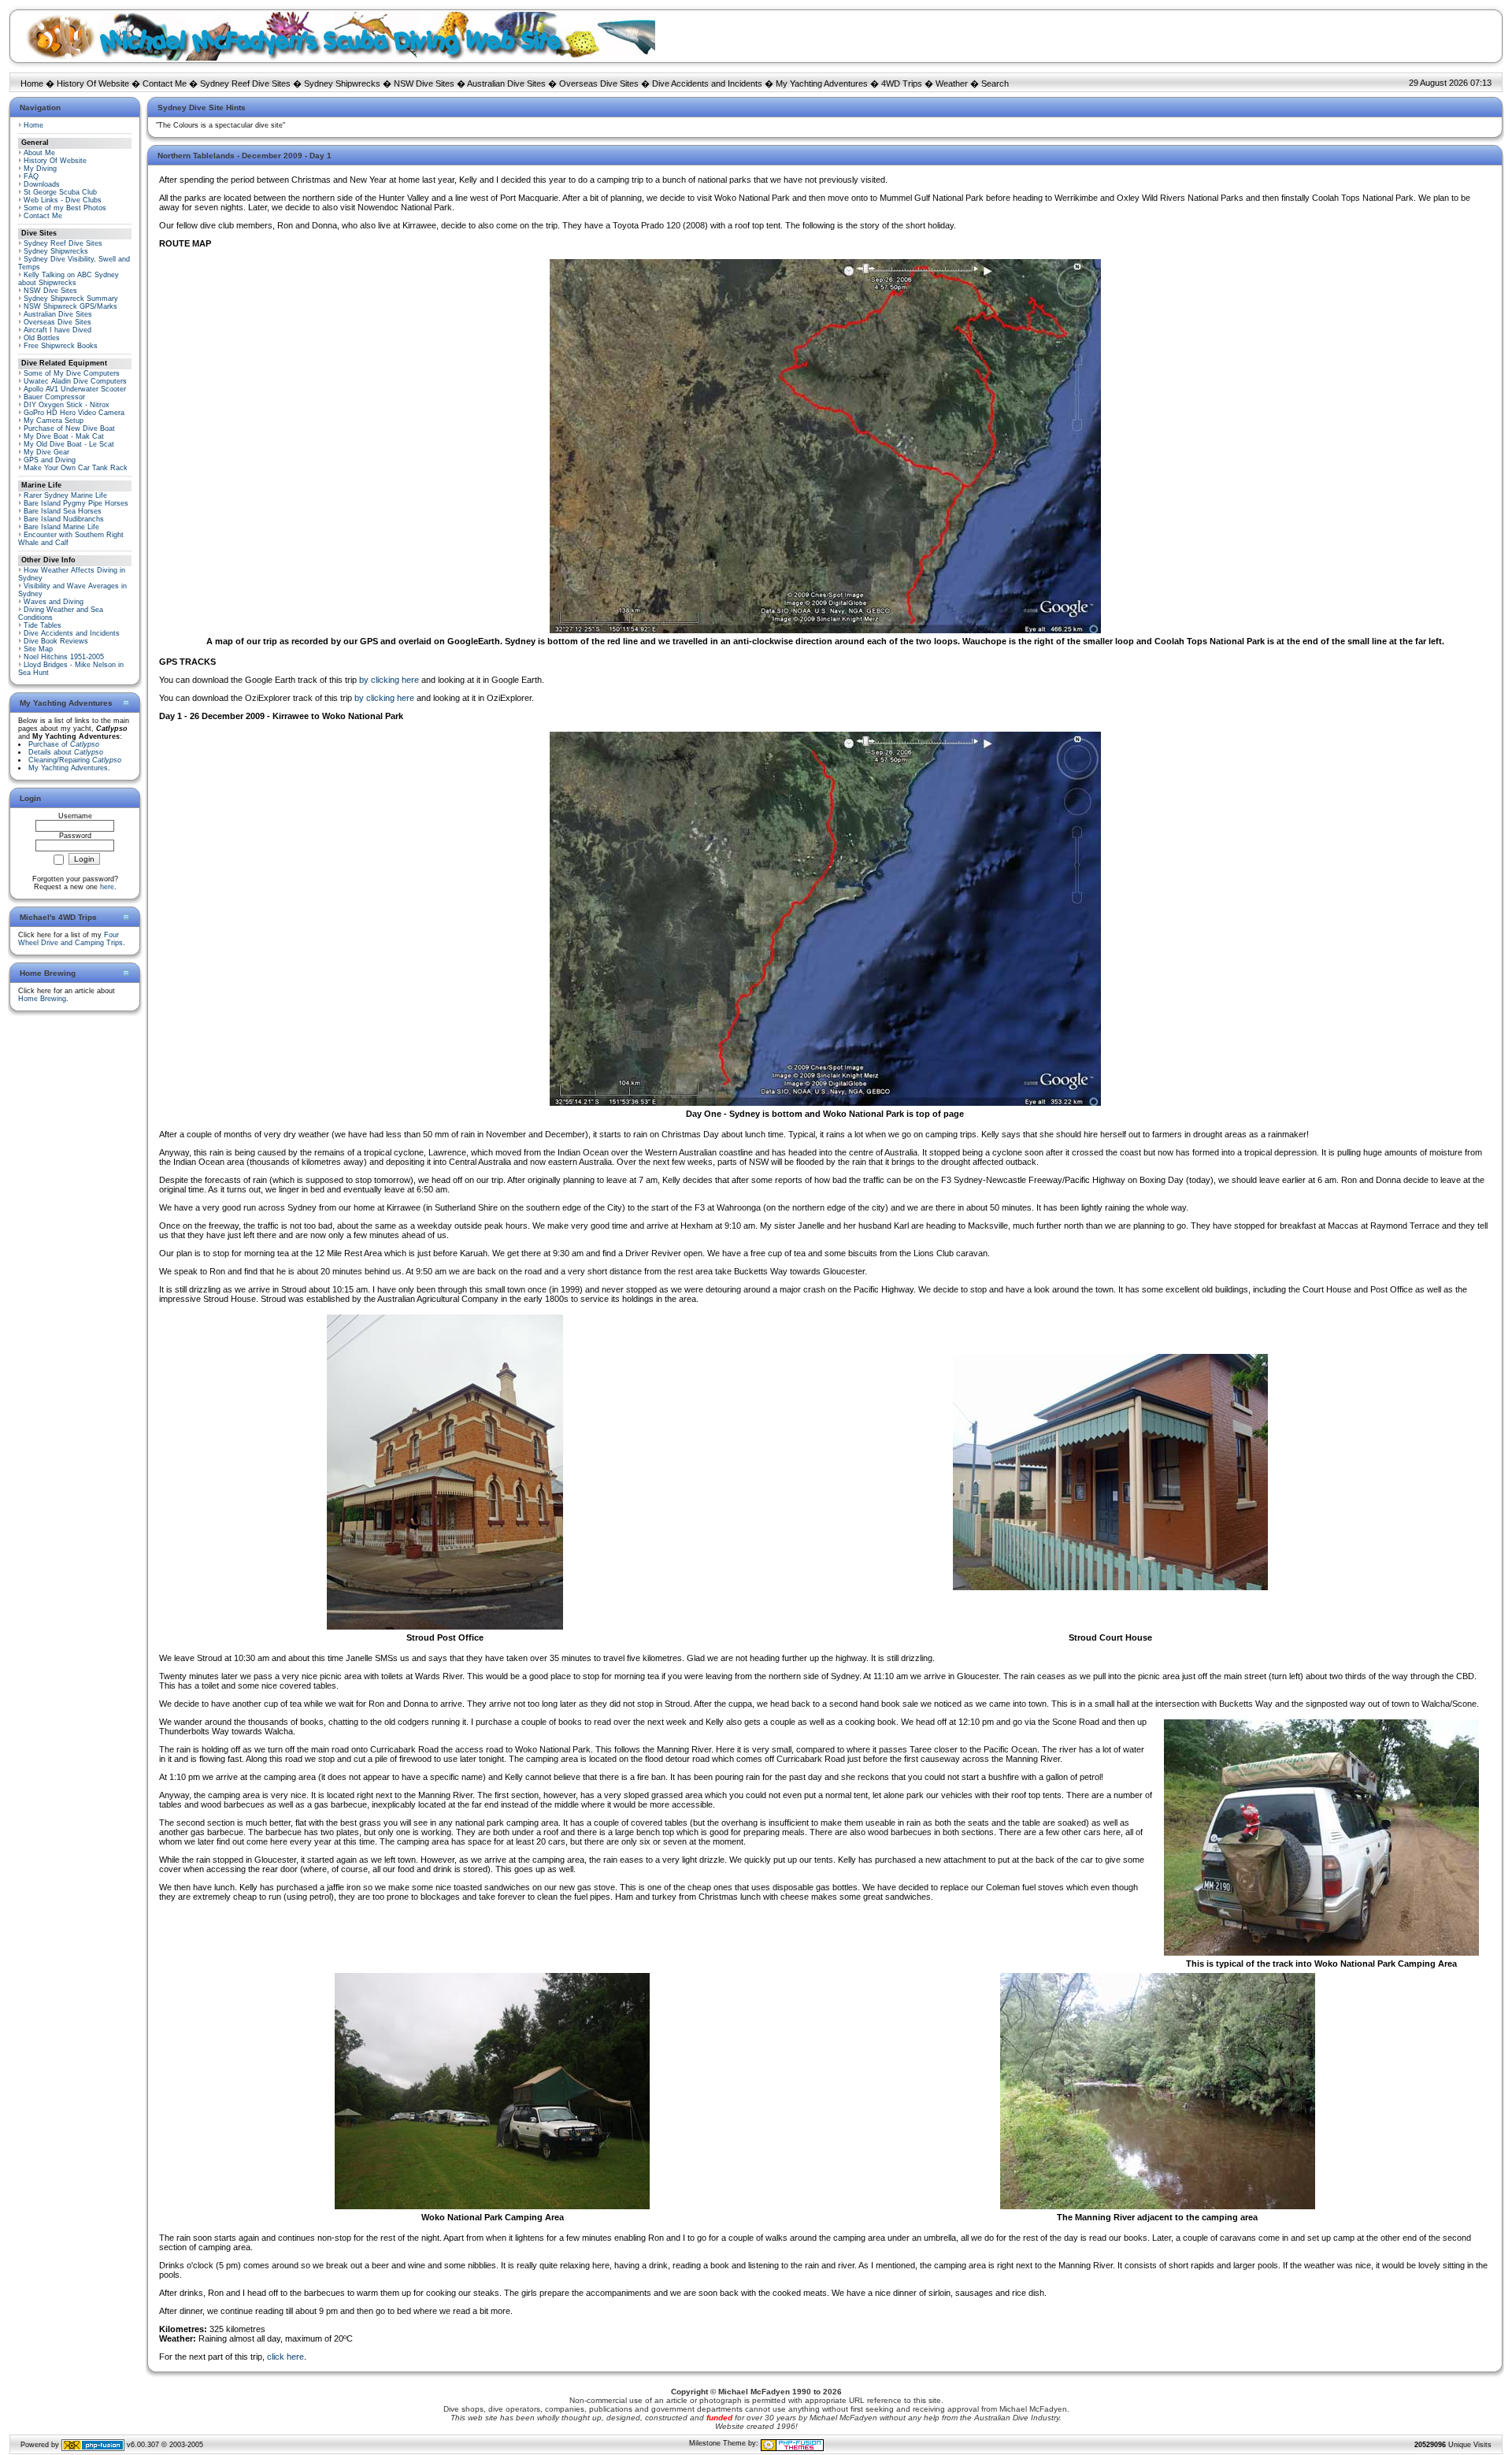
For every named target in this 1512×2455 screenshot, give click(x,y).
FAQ (31, 176)
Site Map (38, 649)
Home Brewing (42, 999)
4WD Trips (902, 83)
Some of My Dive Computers (72, 373)
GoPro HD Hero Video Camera (74, 413)
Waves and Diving (54, 602)
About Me (39, 153)
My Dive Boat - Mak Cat (64, 436)
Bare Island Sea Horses (63, 511)
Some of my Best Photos (65, 208)
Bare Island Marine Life (61, 527)
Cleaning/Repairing (75, 760)
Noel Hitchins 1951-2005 (64, 657)
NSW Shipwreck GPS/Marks (70, 306)
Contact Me (165, 83)
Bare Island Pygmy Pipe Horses (76, 503)
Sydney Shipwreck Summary (71, 299)
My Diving (40, 169)
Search (995, 83)
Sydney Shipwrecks (342, 83)
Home (32, 83)
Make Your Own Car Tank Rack (76, 468)
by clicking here (389, 680)
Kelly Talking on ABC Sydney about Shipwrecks (69, 279)
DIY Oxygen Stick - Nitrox (67, 405)
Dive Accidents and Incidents (707, 83)
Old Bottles (42, 338)
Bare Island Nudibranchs (64, 519)
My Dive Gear (46, 452)
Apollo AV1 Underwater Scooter (75, 389)
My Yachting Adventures (822, 83)
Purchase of (64, 744)
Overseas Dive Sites (599, 83)
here (107, 887)
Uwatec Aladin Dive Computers (75, 381)
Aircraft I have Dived (57, 330)
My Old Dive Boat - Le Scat (69, 444)
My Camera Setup (54, 421)
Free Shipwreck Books (61, 346)
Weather (952, 83)
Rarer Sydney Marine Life (65, 495)
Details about (66, 752)
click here (285, 2357)
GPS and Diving (50, 460)
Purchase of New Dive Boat (69, 428)
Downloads (42, 184)
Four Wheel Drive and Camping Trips (70, 939)
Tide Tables (43, 625)
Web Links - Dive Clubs (63, 200)
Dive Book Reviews (56, 641)
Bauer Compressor (54, 397)
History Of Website (93, 83)
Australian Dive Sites (506, 83)
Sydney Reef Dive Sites (245, 83)
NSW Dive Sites (424, 83)
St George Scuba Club (60, 192)
